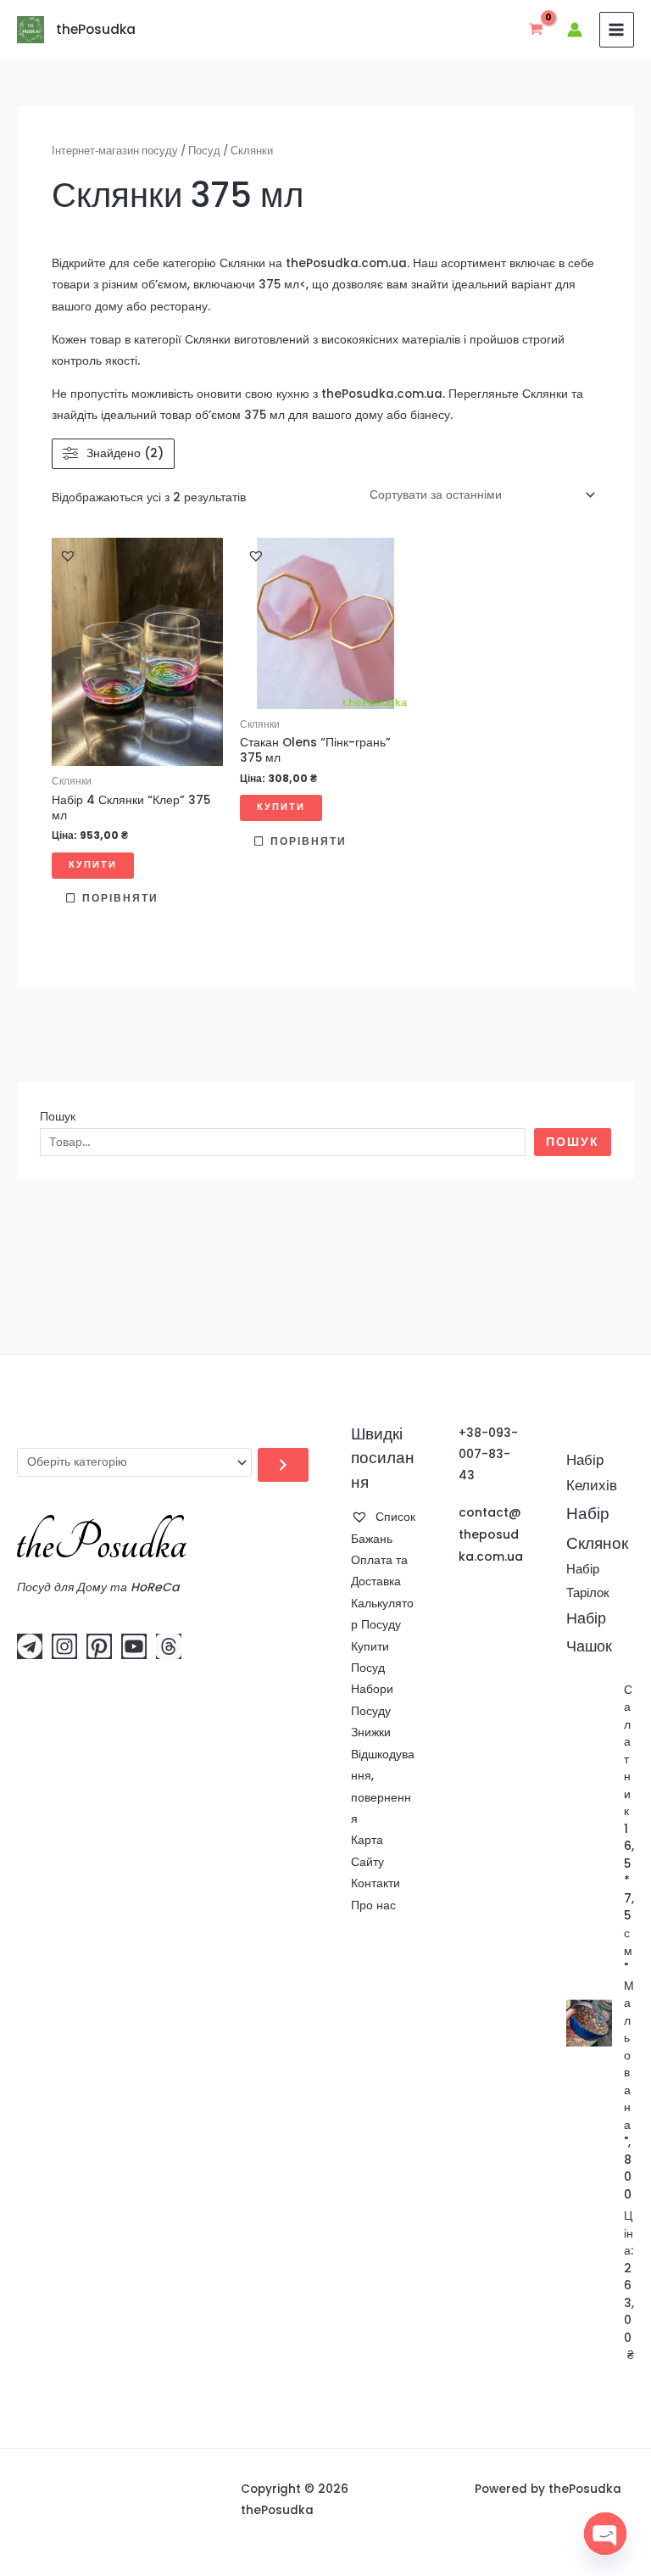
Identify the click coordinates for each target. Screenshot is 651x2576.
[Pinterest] (99, 1646)
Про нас (373, 1905)
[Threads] (169, 1646)
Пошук (58, 1117)
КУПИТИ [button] (93, 865)
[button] (68, 556)
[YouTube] (134, 1646)
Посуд (204, 151)
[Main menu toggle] (617, 29)
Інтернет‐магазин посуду (115, 151)
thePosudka (96, 29)
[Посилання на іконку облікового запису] (575, 30)
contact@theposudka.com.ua (491, 1534)
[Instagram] (64, 1646)
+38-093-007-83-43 (488, 1455)
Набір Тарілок (588, 1581)
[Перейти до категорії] (283, 1465)
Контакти (376, 1883)
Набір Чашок (589, 1632)
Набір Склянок (597, 1528)
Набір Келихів (592, 1473)
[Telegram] (30, 1646)
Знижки (371, 1732)
